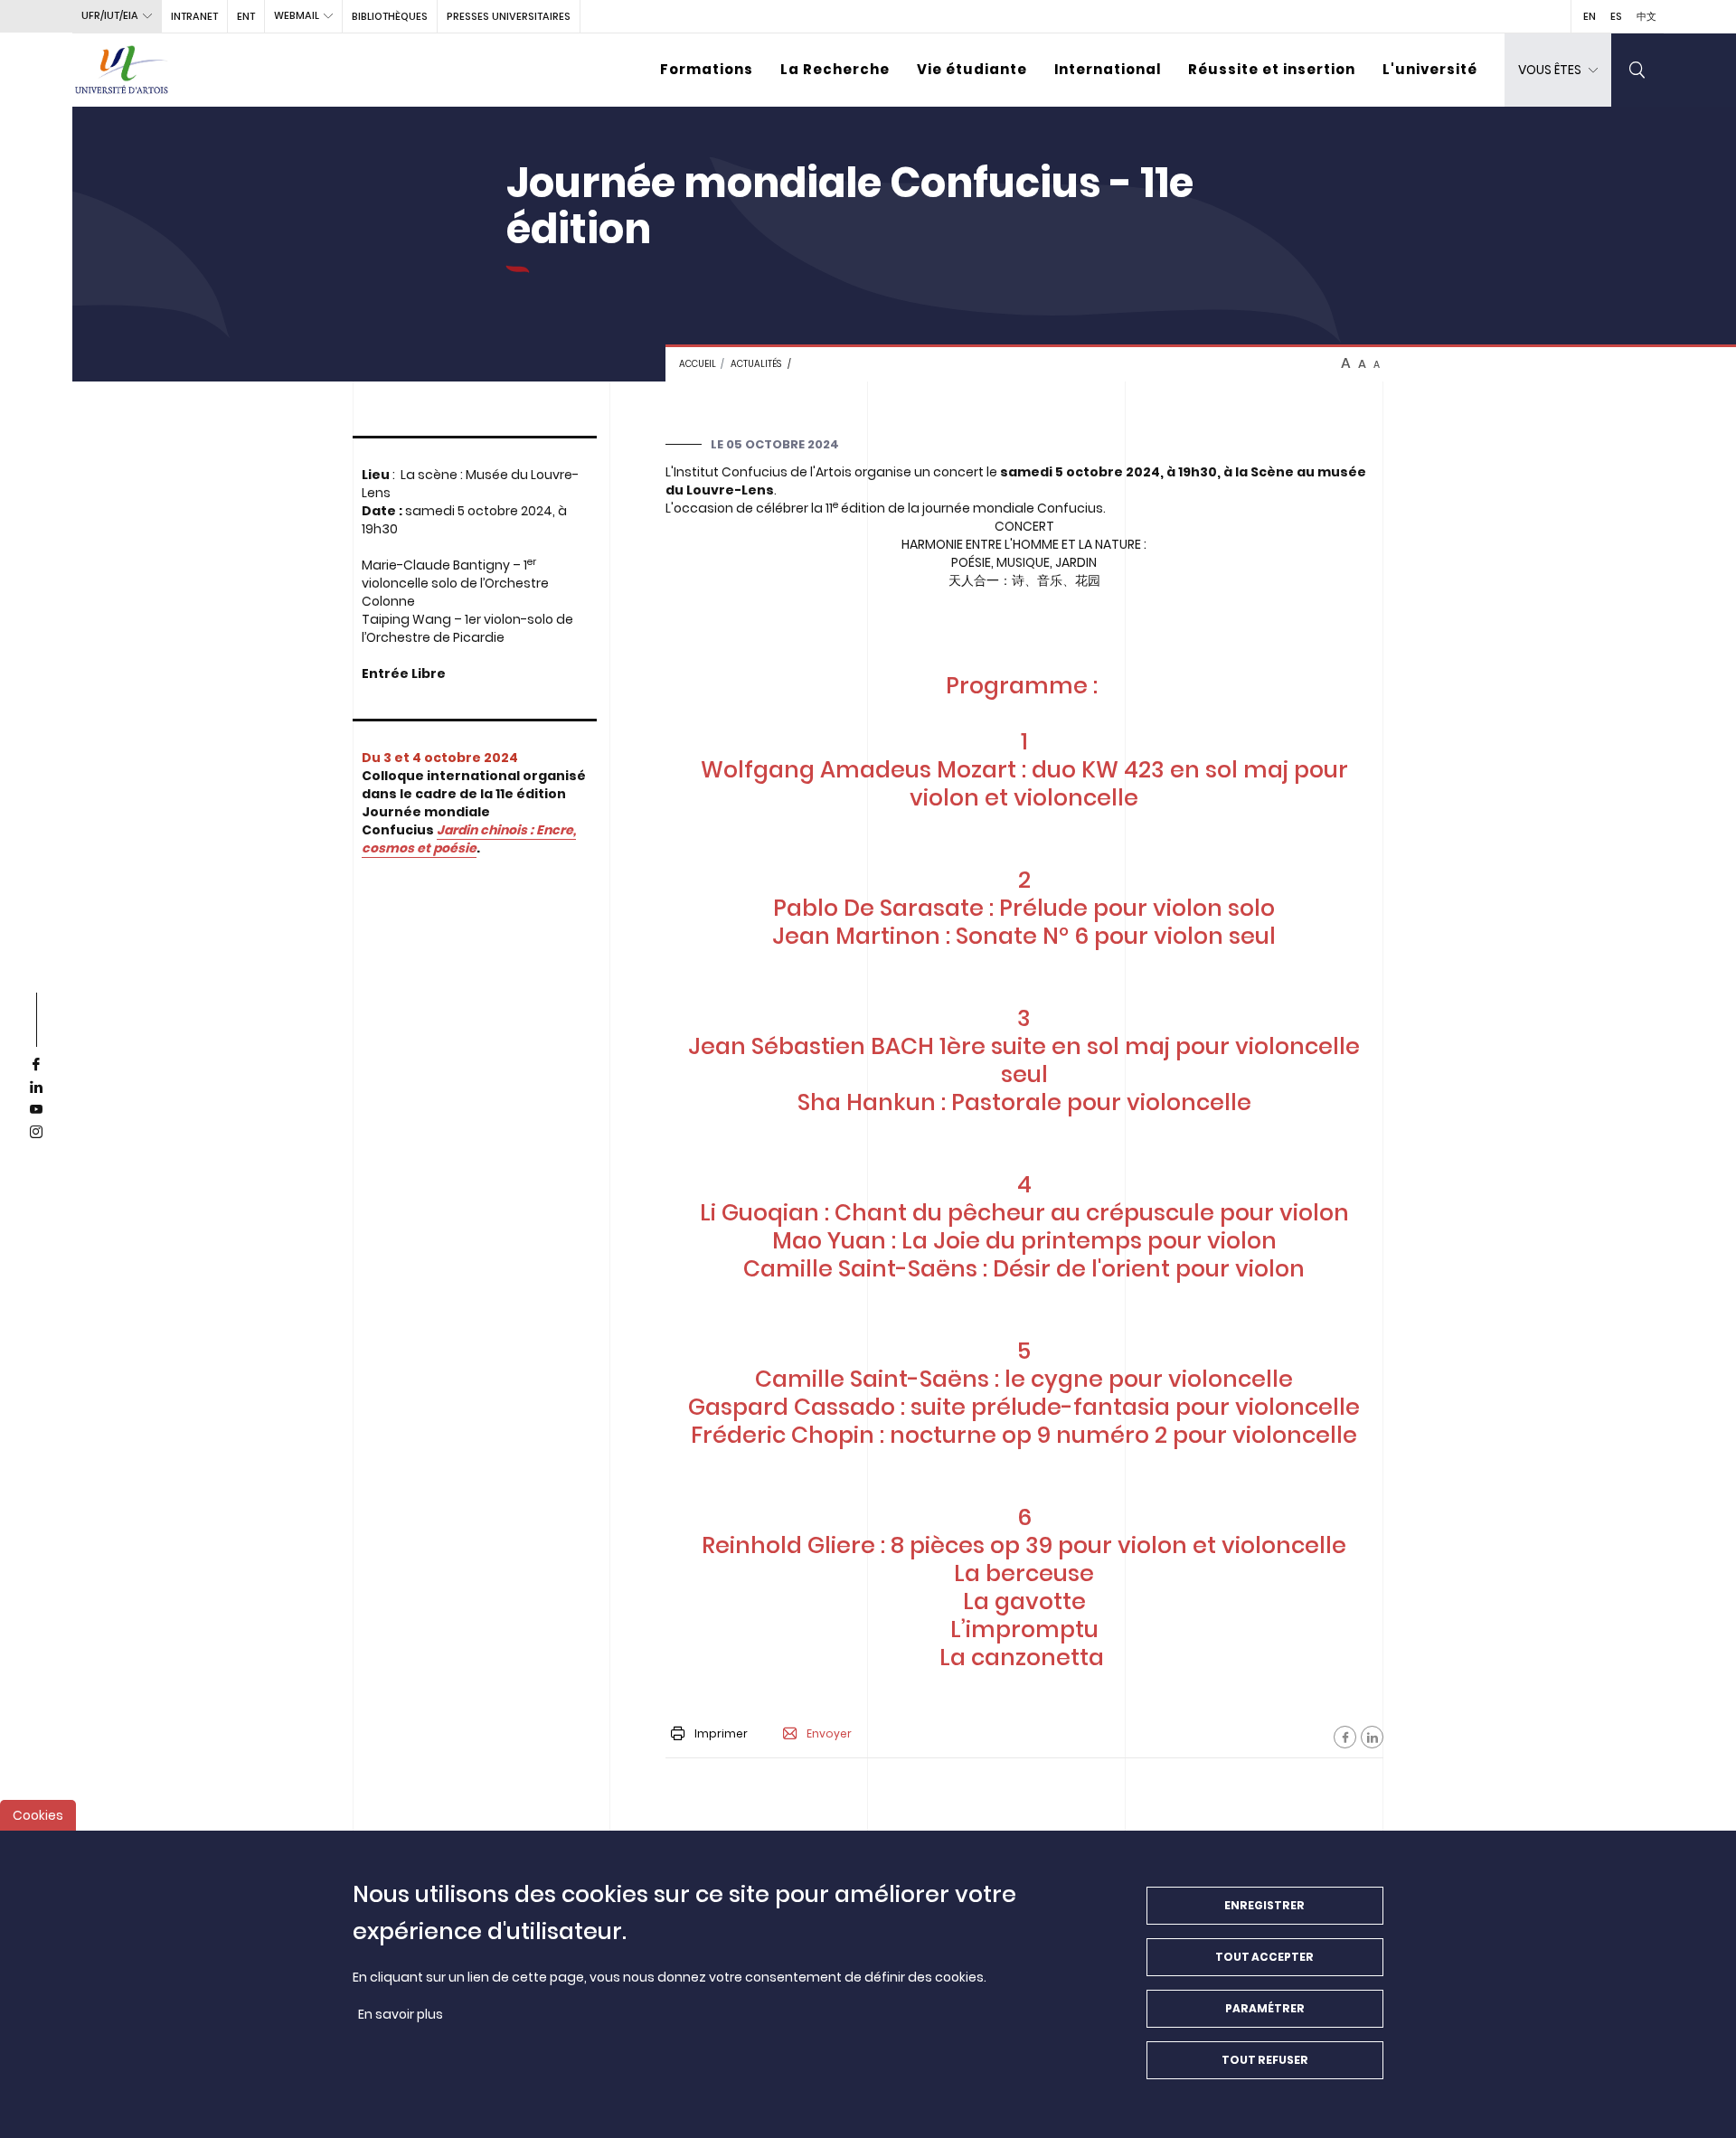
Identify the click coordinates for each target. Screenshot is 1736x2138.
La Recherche (835, 69)
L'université (1430, 69)
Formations (707, 69)
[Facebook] (1345, 1737)
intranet (194, 16)
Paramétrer (1265, 2008)
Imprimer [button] (721, 1733)
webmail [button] (297, 15)
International (1108, 69)
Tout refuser (1265, 2060)
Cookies (38, 1815)
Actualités (756, 364)
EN (1590, 16)
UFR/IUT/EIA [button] (110, 15)
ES (1616, 16)
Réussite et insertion (1272, 69)
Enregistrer (1264, 1905)
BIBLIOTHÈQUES (390, 16)
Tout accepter (1264, 1957)
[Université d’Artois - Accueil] (122, 70)
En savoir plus (401, 2014)
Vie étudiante (972, 69)
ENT (246, 16)
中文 (1646, 16)
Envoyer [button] (829, 1734)
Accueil (698, 364)
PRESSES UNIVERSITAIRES (509, 16)
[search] (1637, 70)
